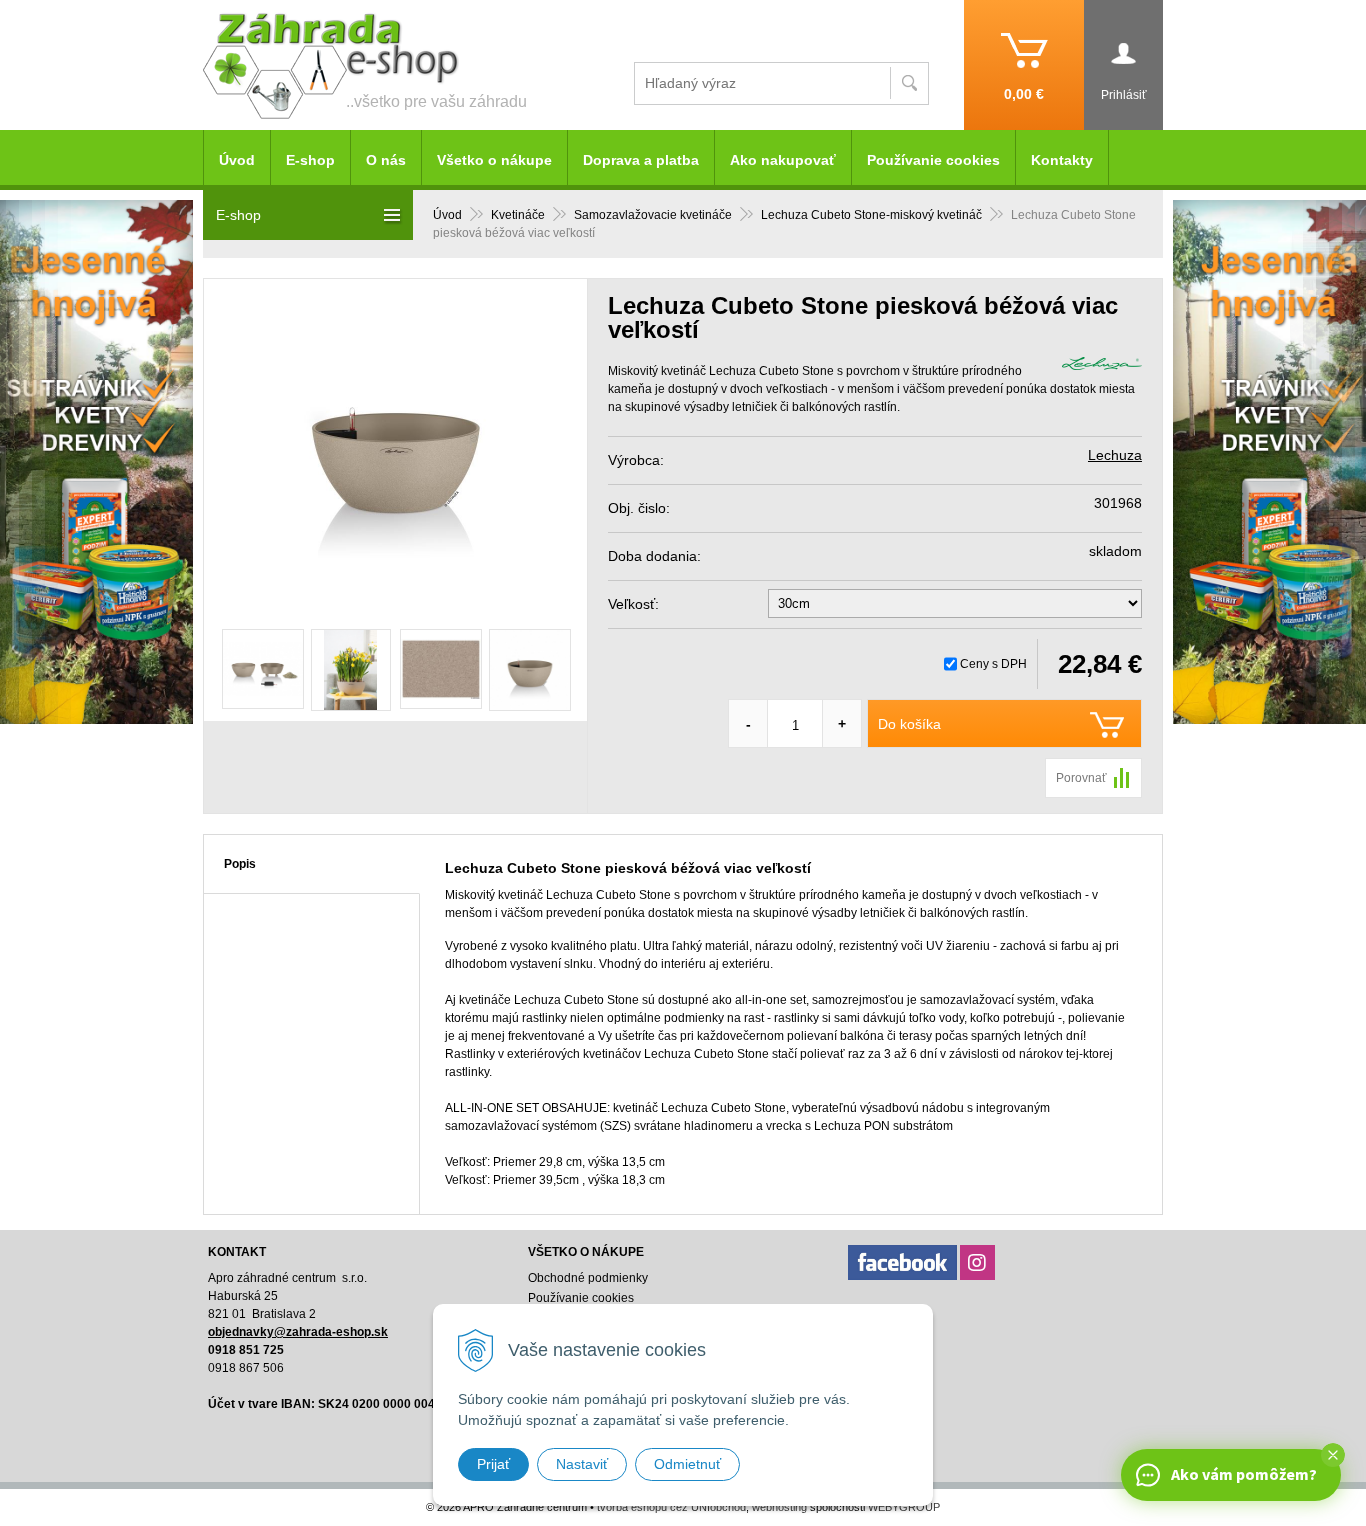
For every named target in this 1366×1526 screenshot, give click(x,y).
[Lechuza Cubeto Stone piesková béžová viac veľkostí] (395, 449)
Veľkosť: (633, 604)
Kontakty (1062, 160)
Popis (240, 864)
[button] (1333, 1455)
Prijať (493, 1464)
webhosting (779, 1507)
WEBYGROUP (904, 1507)
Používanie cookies (933, 160)
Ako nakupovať (783, 160)
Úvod (447, 215)
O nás (386, 160)
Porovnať (1081, 778)
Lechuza (1115, 455)
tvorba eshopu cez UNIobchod (671, 1507)
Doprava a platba (641, 160)
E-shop (310, 160)
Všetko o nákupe (494, 160)
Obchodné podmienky (588, 1278)
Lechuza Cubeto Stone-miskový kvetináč (871, 215)
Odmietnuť (687, 1464)
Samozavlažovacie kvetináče (653, 215)
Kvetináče (518, 215)
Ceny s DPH (993, 664)
